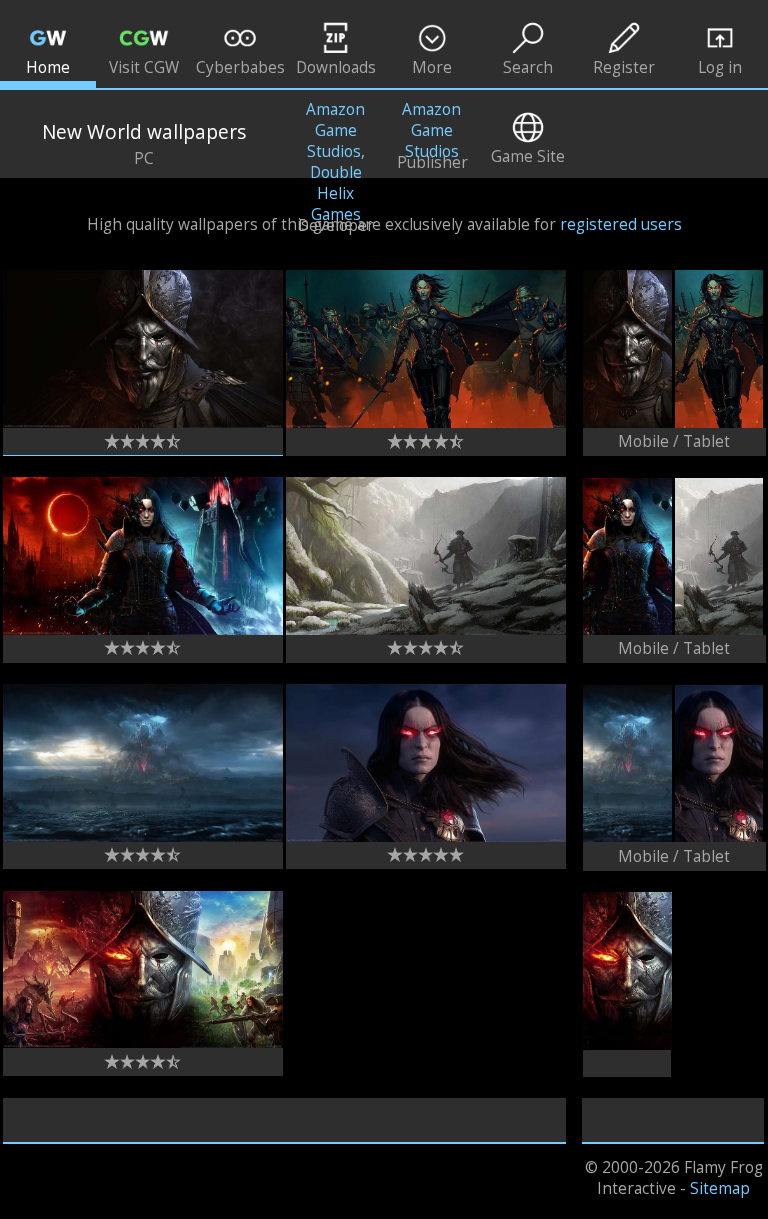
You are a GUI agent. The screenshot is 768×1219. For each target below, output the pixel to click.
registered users (621, 224)
